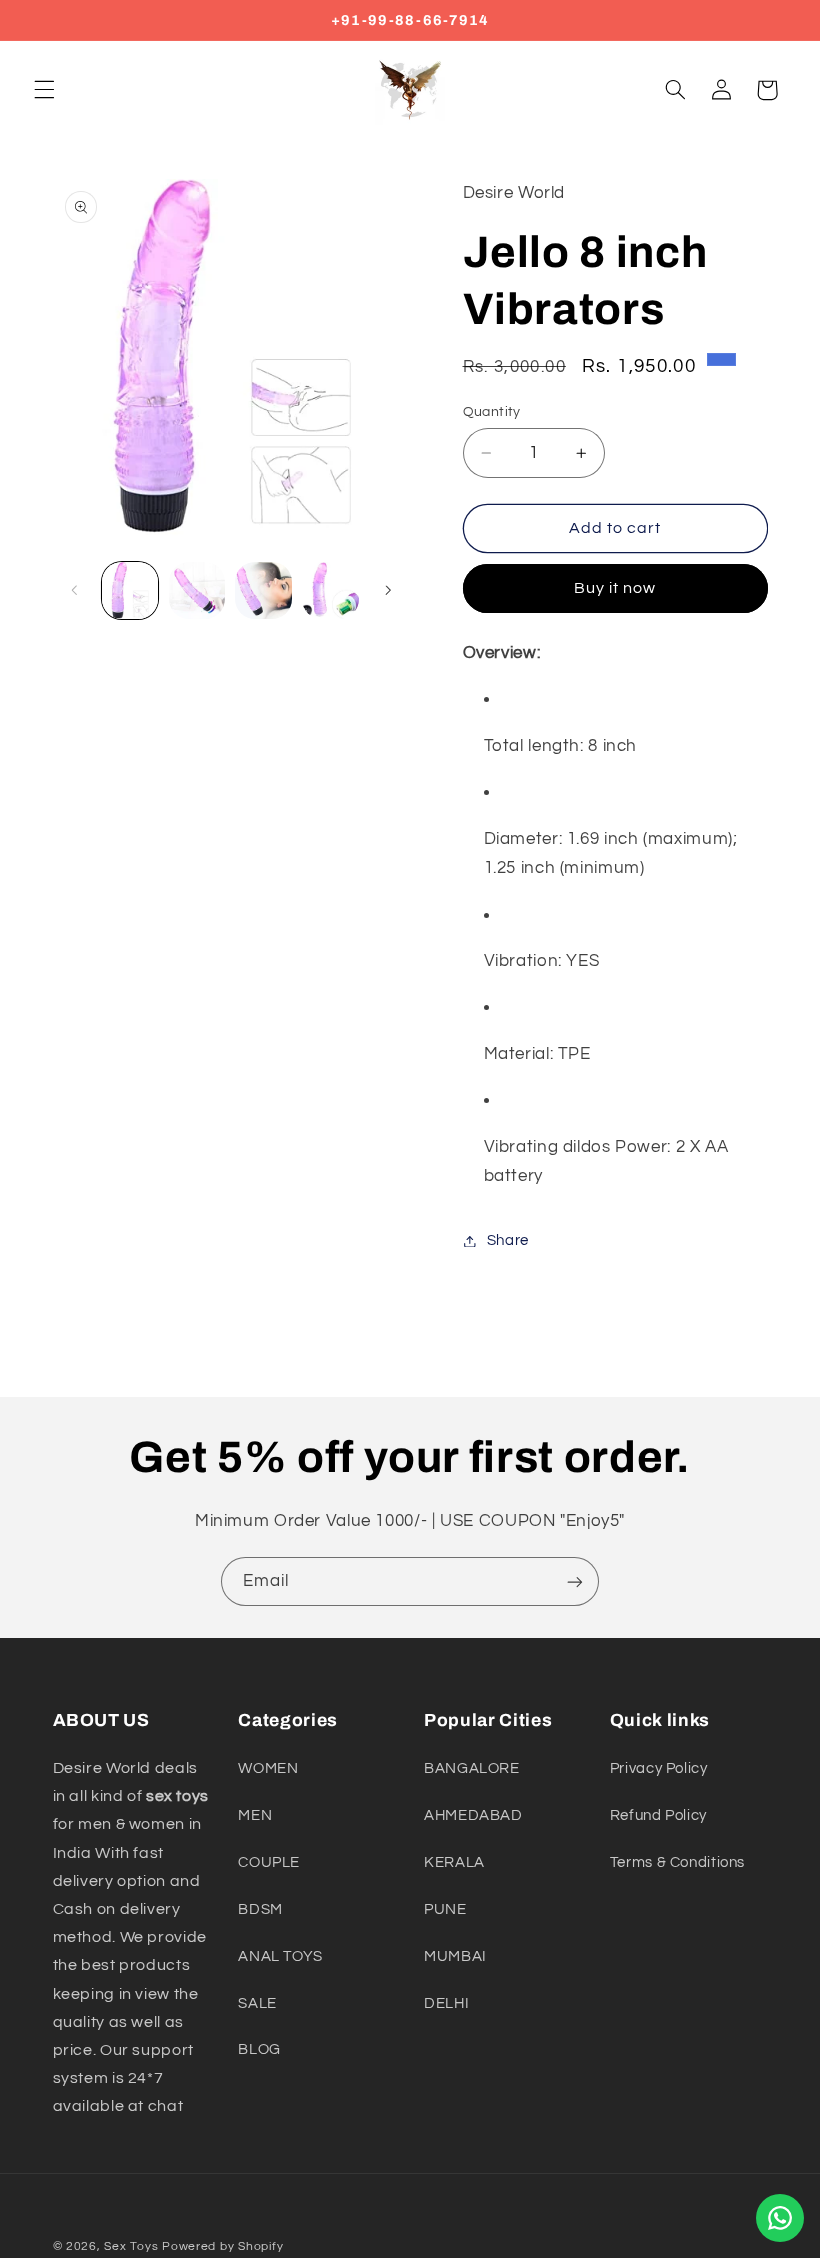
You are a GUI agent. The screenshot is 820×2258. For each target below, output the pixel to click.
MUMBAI (455, 1956)
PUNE (445, 1909)
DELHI (446, 2003)
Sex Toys (131, 2246)
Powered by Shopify (222, 2246)
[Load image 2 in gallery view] (197, 590)
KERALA (454, 1862)
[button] (44, 90)
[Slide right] (388, 591)
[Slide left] (75, 591)
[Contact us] (780, 2218)
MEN (255, 1815)
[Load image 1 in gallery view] (130, 590)
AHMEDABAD (473, 1815)
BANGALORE (472, 1768)
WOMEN (268, 1768)
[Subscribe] (575, 1581)
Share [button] (508, 1240)
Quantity (492, 412)
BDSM (260, 1909)
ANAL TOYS (280, 1956)
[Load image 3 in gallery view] (263, 590)
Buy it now (615, 588)
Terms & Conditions (677, 1862)
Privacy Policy (659, 1768)
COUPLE (269, 1862)
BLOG (259, 2049)
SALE (257, 2003)
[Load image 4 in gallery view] (330, 590)
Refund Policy (658, 1815)
